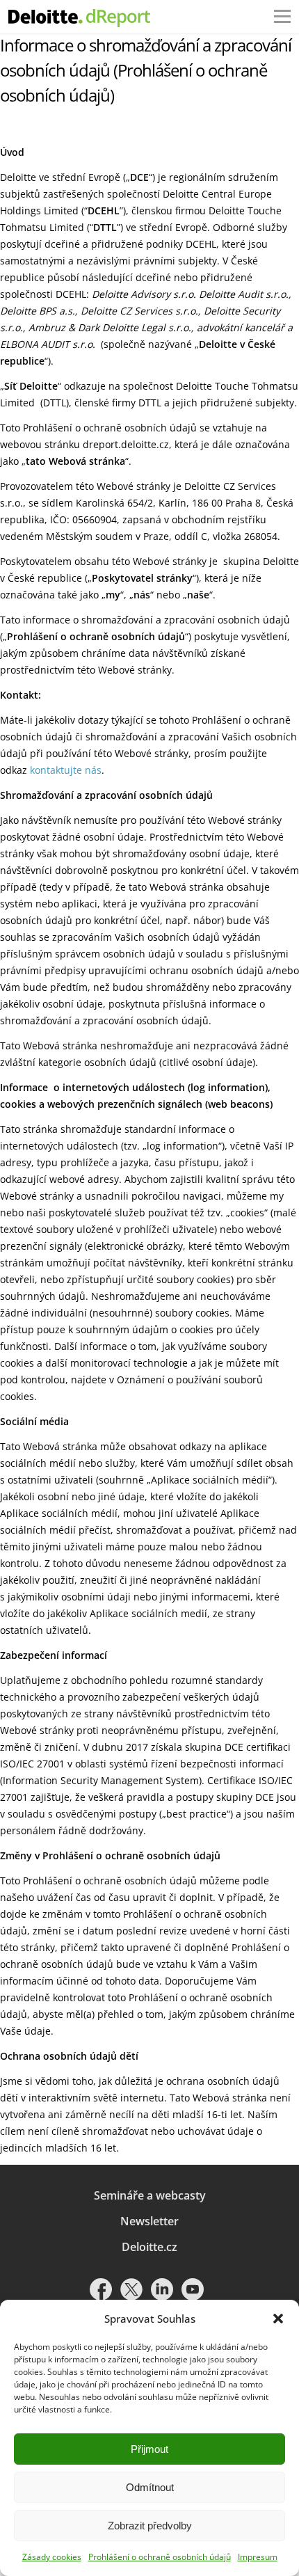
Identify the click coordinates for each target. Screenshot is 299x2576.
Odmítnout (150, 2487)
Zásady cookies (52, 2557)
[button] (278, 2319)
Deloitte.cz (149, 2247)
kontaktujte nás (66, 770)
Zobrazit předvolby (150, 2526)
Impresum (258, 2557)
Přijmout (149, 2449)
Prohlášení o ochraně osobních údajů (160, 2557)
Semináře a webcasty (150, 2195)
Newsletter (149, 2221)
